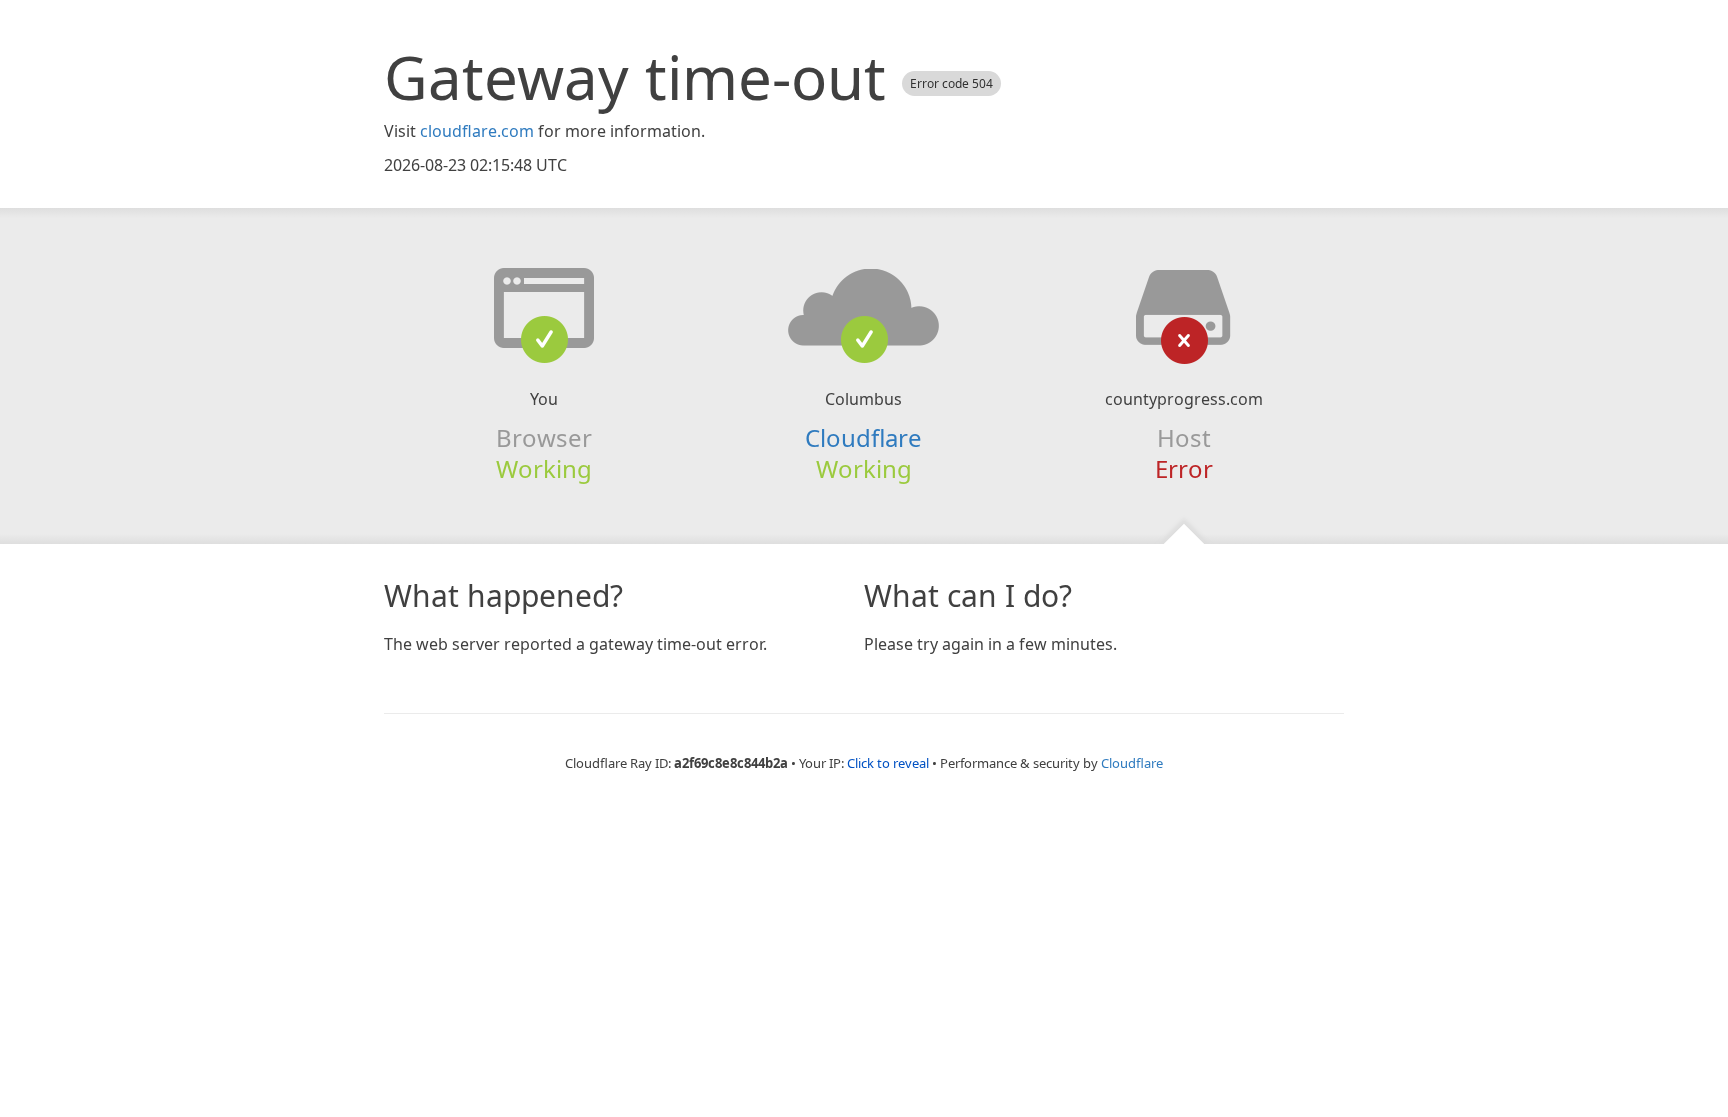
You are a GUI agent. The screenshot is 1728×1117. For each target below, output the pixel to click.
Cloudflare (863, 437)
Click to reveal (888, 763)
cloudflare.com (477, 131)
